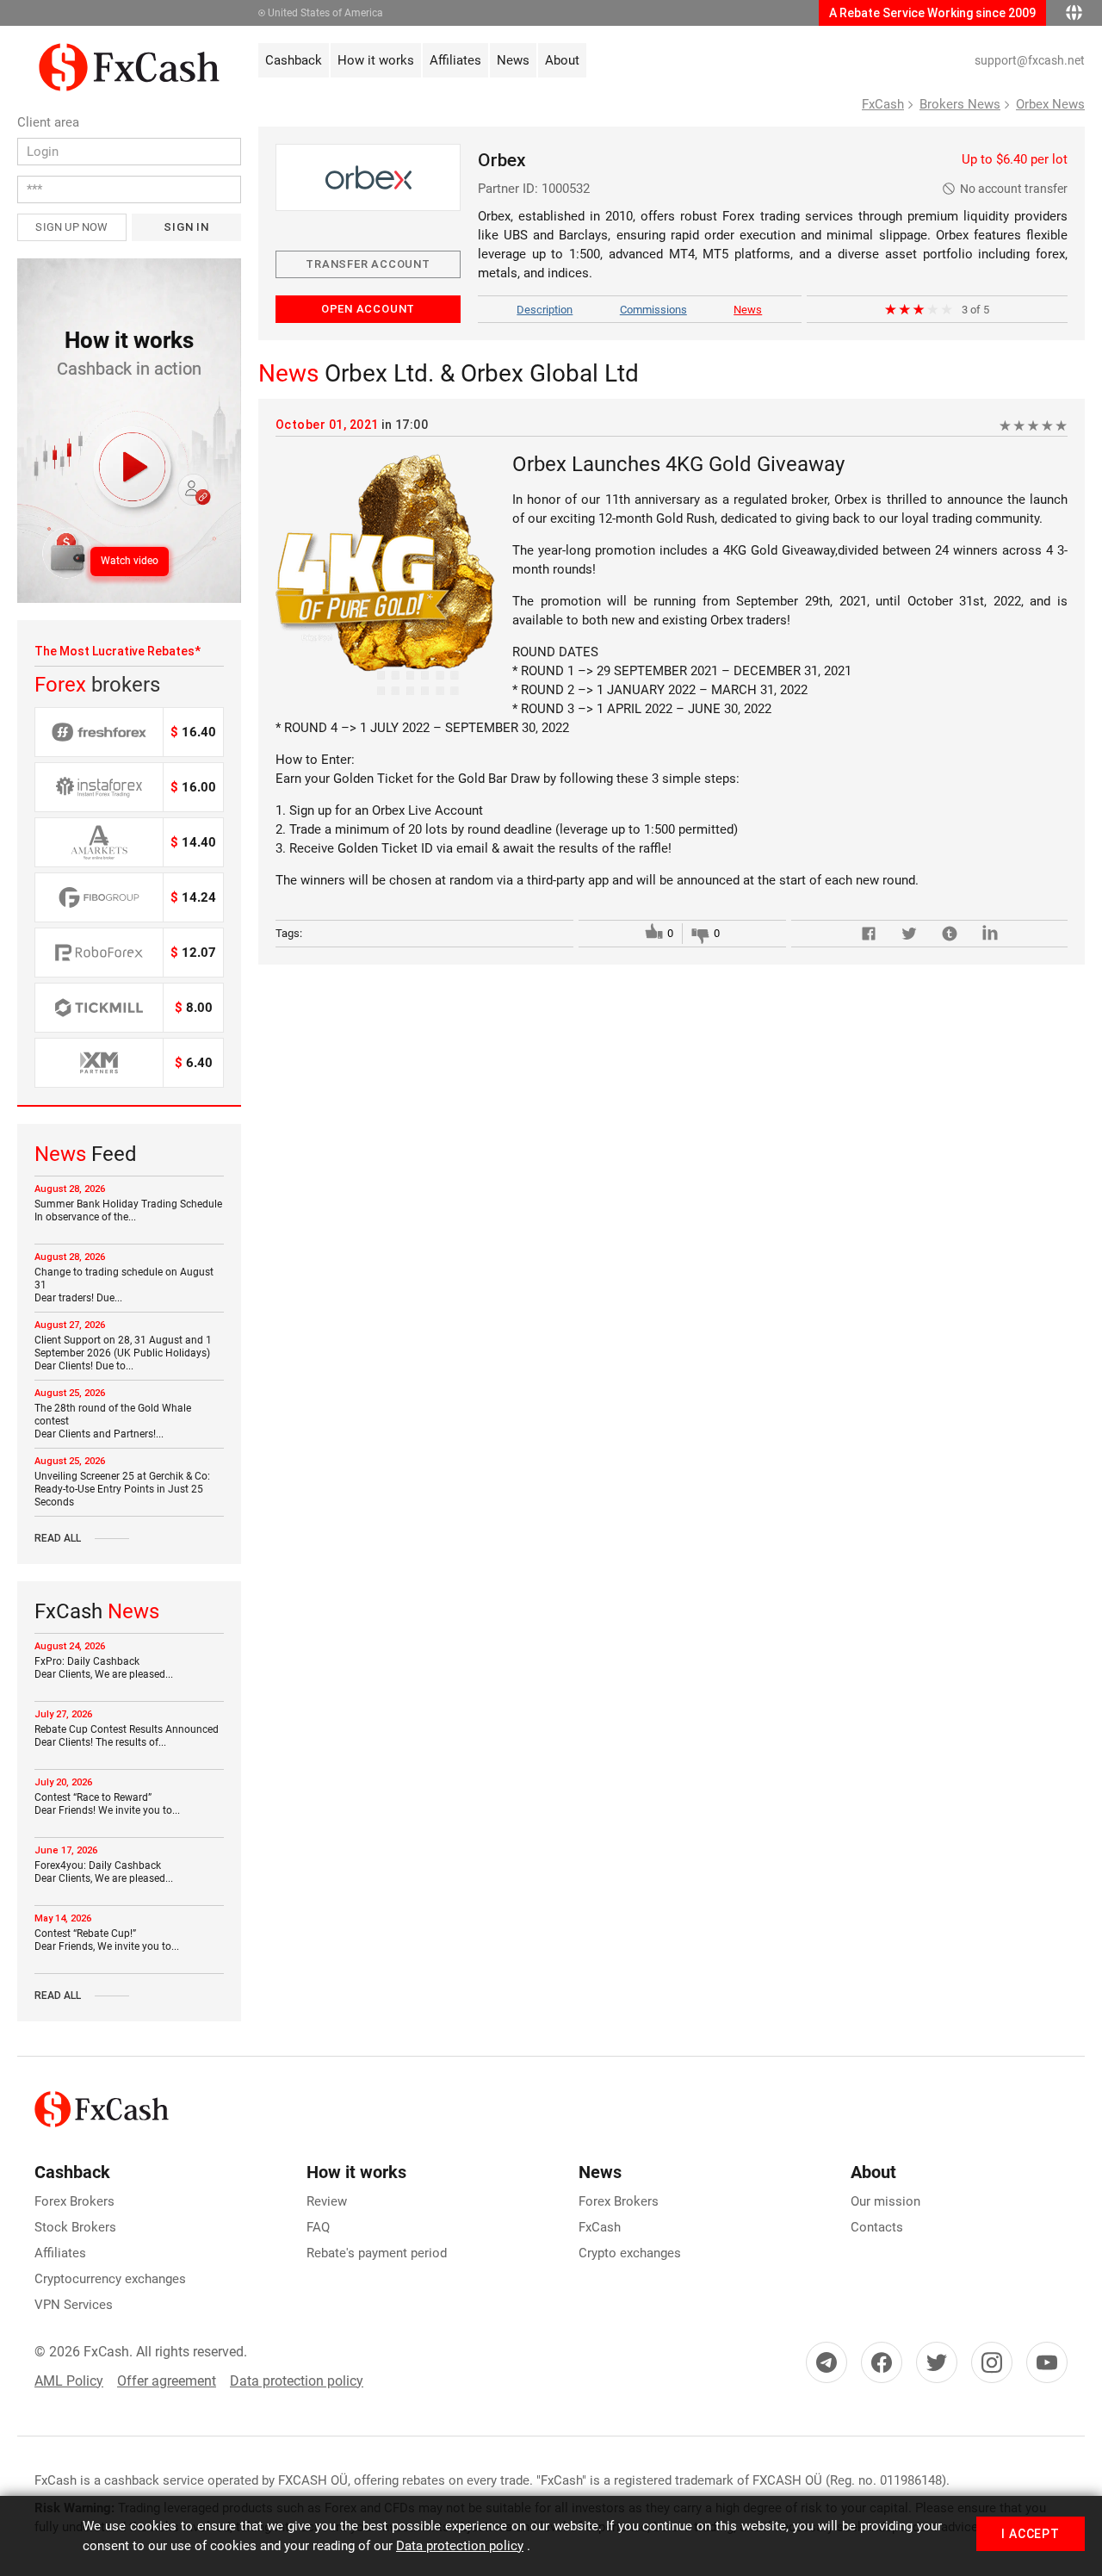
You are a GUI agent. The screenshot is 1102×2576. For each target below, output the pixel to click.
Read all (58, 1538)
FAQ (318, 2227)
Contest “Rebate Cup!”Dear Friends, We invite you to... (107, 1940)
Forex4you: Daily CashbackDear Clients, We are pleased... (104, 1872)
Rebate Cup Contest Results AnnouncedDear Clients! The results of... (127, 1736)
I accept (1031, 2534)
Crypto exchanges (630, 2253)
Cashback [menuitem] (294, 60)
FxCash (883, 104)
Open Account (368, 309)
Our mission (885, 2201)
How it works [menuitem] (376, 60)
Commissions (653, 310)
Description (545, 310)
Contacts (877, 2227)
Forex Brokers (74, 2201)
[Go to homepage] (129, 53)
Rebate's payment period (377, 2253)
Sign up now (71, 227)
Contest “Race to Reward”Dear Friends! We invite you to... (107, 1804)
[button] (129, 431)
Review (327, 2201)
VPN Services (74, 2305)
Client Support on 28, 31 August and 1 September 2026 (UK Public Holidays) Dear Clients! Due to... (123, 1353)
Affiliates (60, 2253)
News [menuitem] (513, 60)
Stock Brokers (75, 2227)
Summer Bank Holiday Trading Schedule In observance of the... (128, 1210)
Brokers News (960, 104)
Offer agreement (167, 2381)
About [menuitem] (562, 60)
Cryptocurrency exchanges (110, 2279)
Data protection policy (297, 2381)
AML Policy (69, 2381)
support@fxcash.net (1030, 60)
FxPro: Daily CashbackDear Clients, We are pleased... (104, 1668)
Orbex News (1050, 104)
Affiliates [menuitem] (455, 60)
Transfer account (368, 264)
